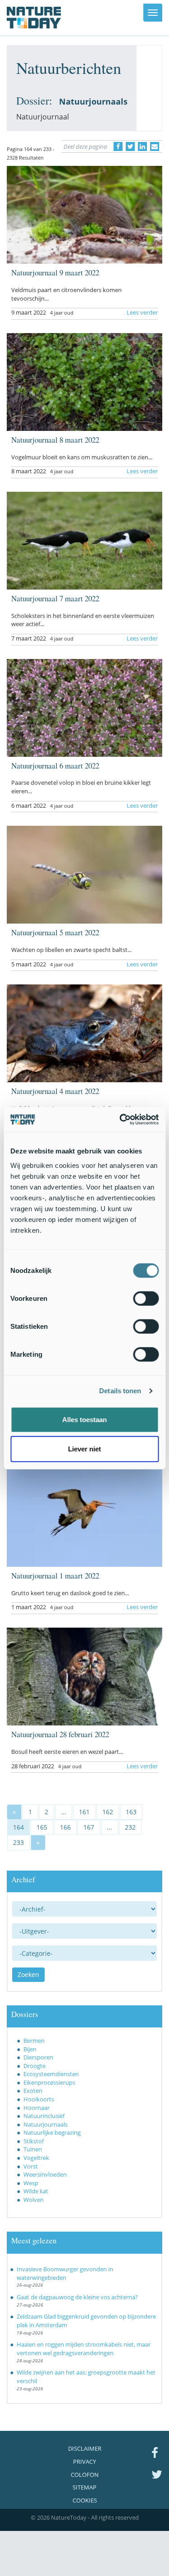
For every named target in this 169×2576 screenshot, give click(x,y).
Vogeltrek (36, 2158)
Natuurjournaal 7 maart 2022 (55, 598)
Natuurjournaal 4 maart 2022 (55, 1091)
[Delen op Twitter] (130, 146)
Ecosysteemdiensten (51, 2074)
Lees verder (142, 312)
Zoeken (28, 1974)
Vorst (31, 2166)
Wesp (31, 2183)
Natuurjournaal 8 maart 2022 (55, 440)
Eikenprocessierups (49, 2082)
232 (130, 1827)
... (64, 1812)
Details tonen (120, 1391)
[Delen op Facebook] (118, 146)
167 (89, 1827)
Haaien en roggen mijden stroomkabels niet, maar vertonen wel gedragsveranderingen (84, 2349)
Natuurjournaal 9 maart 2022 (55, 272)
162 (108, 1812)
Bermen (34, 2041)
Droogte (34, 2066)
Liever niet (84, 1449)
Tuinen (33, 2149)
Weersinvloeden (45, 2174)
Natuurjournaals (46, 2124)
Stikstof (34, 2141)
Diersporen (38, 2057)
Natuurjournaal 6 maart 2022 (55, 766)
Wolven (34, 2200)
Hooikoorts (39, 2099)
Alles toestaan (84, 1419)
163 (131, 1812)
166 (65, 1827)
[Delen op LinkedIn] (142, 146)
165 (42, 1827)
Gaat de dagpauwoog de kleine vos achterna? (77, 2297)
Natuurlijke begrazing (52, 2132)
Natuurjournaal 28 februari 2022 (60, 1734)
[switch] (146, 1298)
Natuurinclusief (44, 2116)
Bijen (30, 2049)
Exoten (33, 2091)
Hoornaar (37, 2108)
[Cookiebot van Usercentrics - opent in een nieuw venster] (120, 1119)
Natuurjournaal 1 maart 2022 (55, 1576)
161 (84, 1812)
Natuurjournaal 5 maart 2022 (55, 932)
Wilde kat (36, 2191)
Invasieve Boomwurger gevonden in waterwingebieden (65, 2273)
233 (18, 1842)
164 (18, 1827)
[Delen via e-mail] (155, 146)
